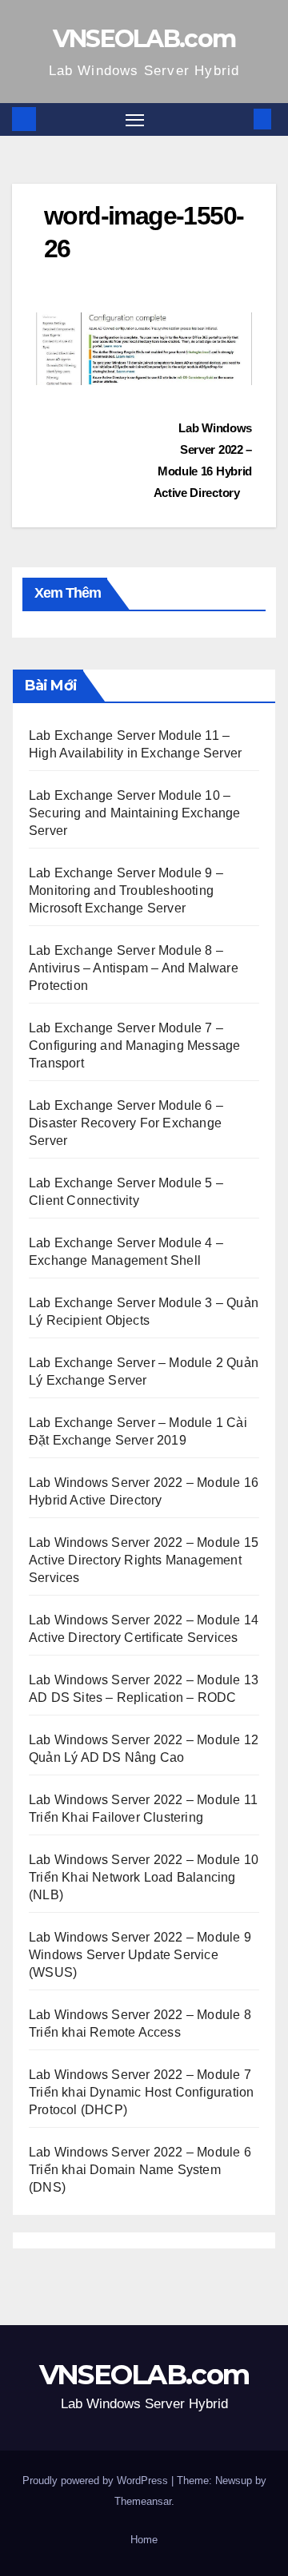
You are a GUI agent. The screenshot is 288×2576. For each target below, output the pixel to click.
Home (144, 2540)
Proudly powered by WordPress (97, 2481)
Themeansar (143, 2501)
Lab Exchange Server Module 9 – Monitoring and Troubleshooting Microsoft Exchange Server (126, 890)
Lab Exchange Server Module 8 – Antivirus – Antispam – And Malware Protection (134, 968)
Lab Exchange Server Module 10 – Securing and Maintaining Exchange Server (135, 813)
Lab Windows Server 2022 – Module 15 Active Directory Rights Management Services (144, 1560)
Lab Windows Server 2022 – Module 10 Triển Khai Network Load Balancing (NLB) (144, 1877)
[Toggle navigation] (135, 120)
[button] (238, 119)
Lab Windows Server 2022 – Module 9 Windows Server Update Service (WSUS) (140, 1955)
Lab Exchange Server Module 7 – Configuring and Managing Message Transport (134, 1046)
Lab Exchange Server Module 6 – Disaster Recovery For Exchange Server (126, 1123)
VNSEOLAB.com (144, 39)
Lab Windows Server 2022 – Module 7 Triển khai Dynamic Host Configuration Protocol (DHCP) (141, 2092)
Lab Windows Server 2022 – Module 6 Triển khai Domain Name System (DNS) (140, 2170)
